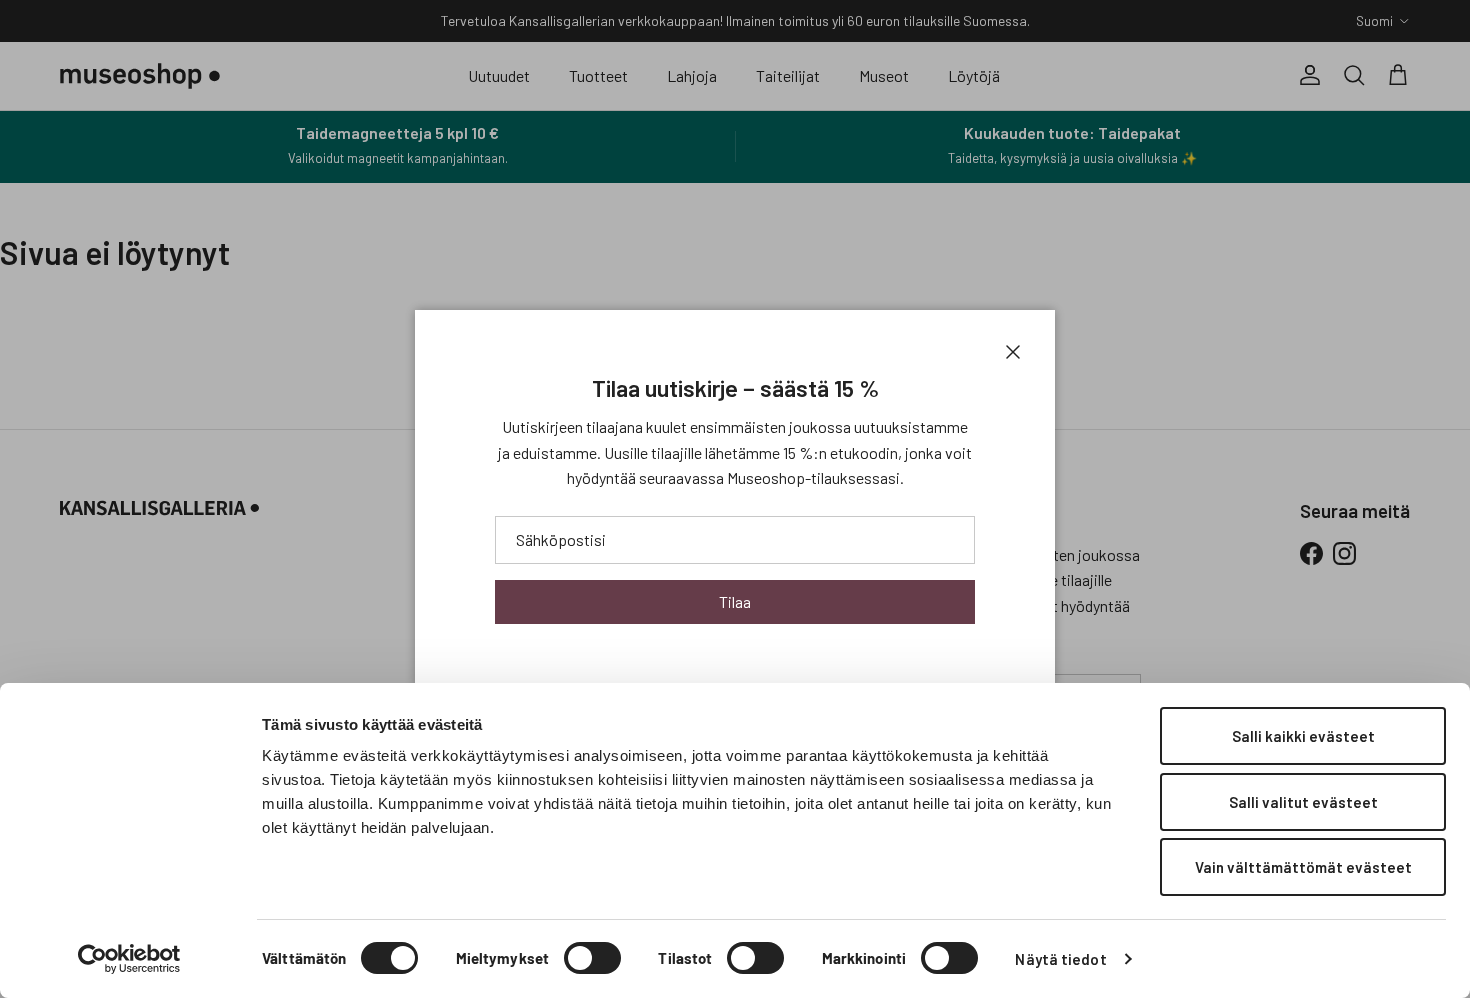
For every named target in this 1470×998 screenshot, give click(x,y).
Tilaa (735, 601)
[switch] (592, 958)
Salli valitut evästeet (1303, 802)
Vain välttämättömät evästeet (1303, 867)
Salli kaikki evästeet (1303, 736)
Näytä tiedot (1060, 959)
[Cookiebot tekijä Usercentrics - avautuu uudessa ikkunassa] (129, 959)
